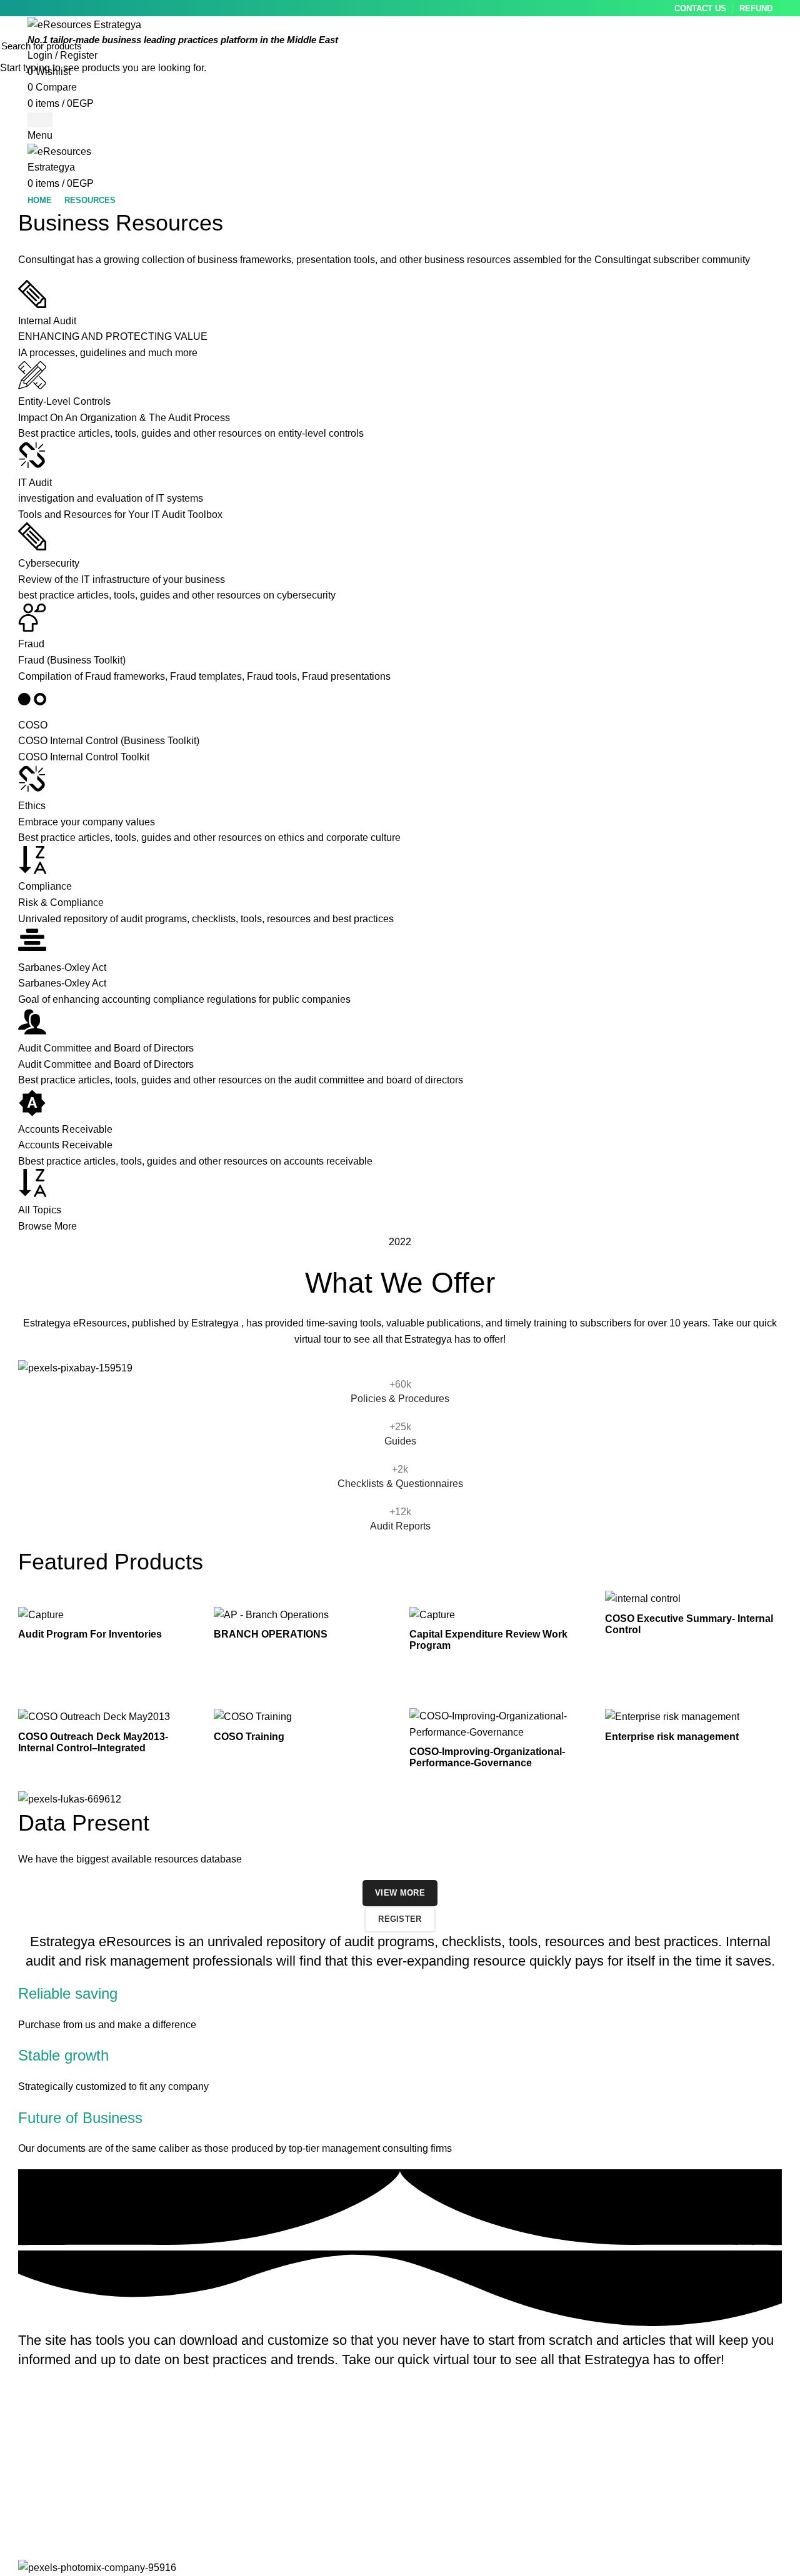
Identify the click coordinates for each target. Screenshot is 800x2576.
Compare (186, 1610)
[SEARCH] (783, 46)
